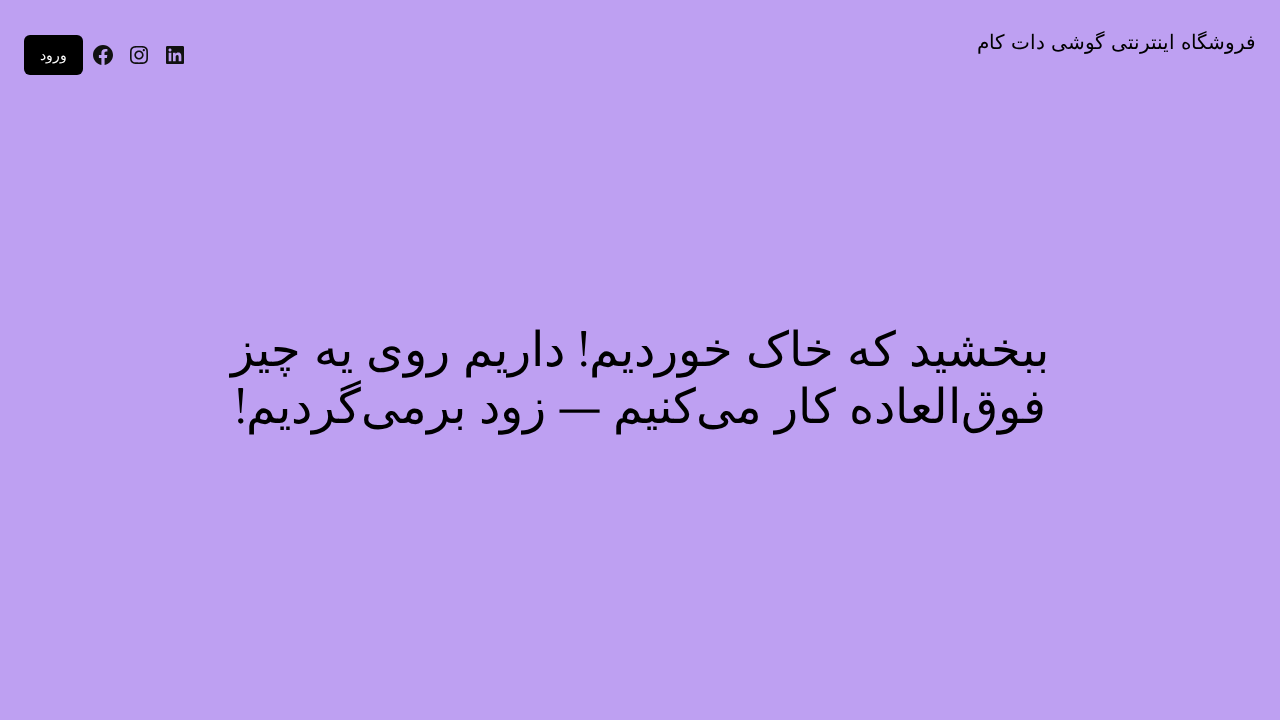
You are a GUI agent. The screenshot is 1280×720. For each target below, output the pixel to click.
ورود (53, 54)
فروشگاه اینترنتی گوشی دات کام (1116, 42)
